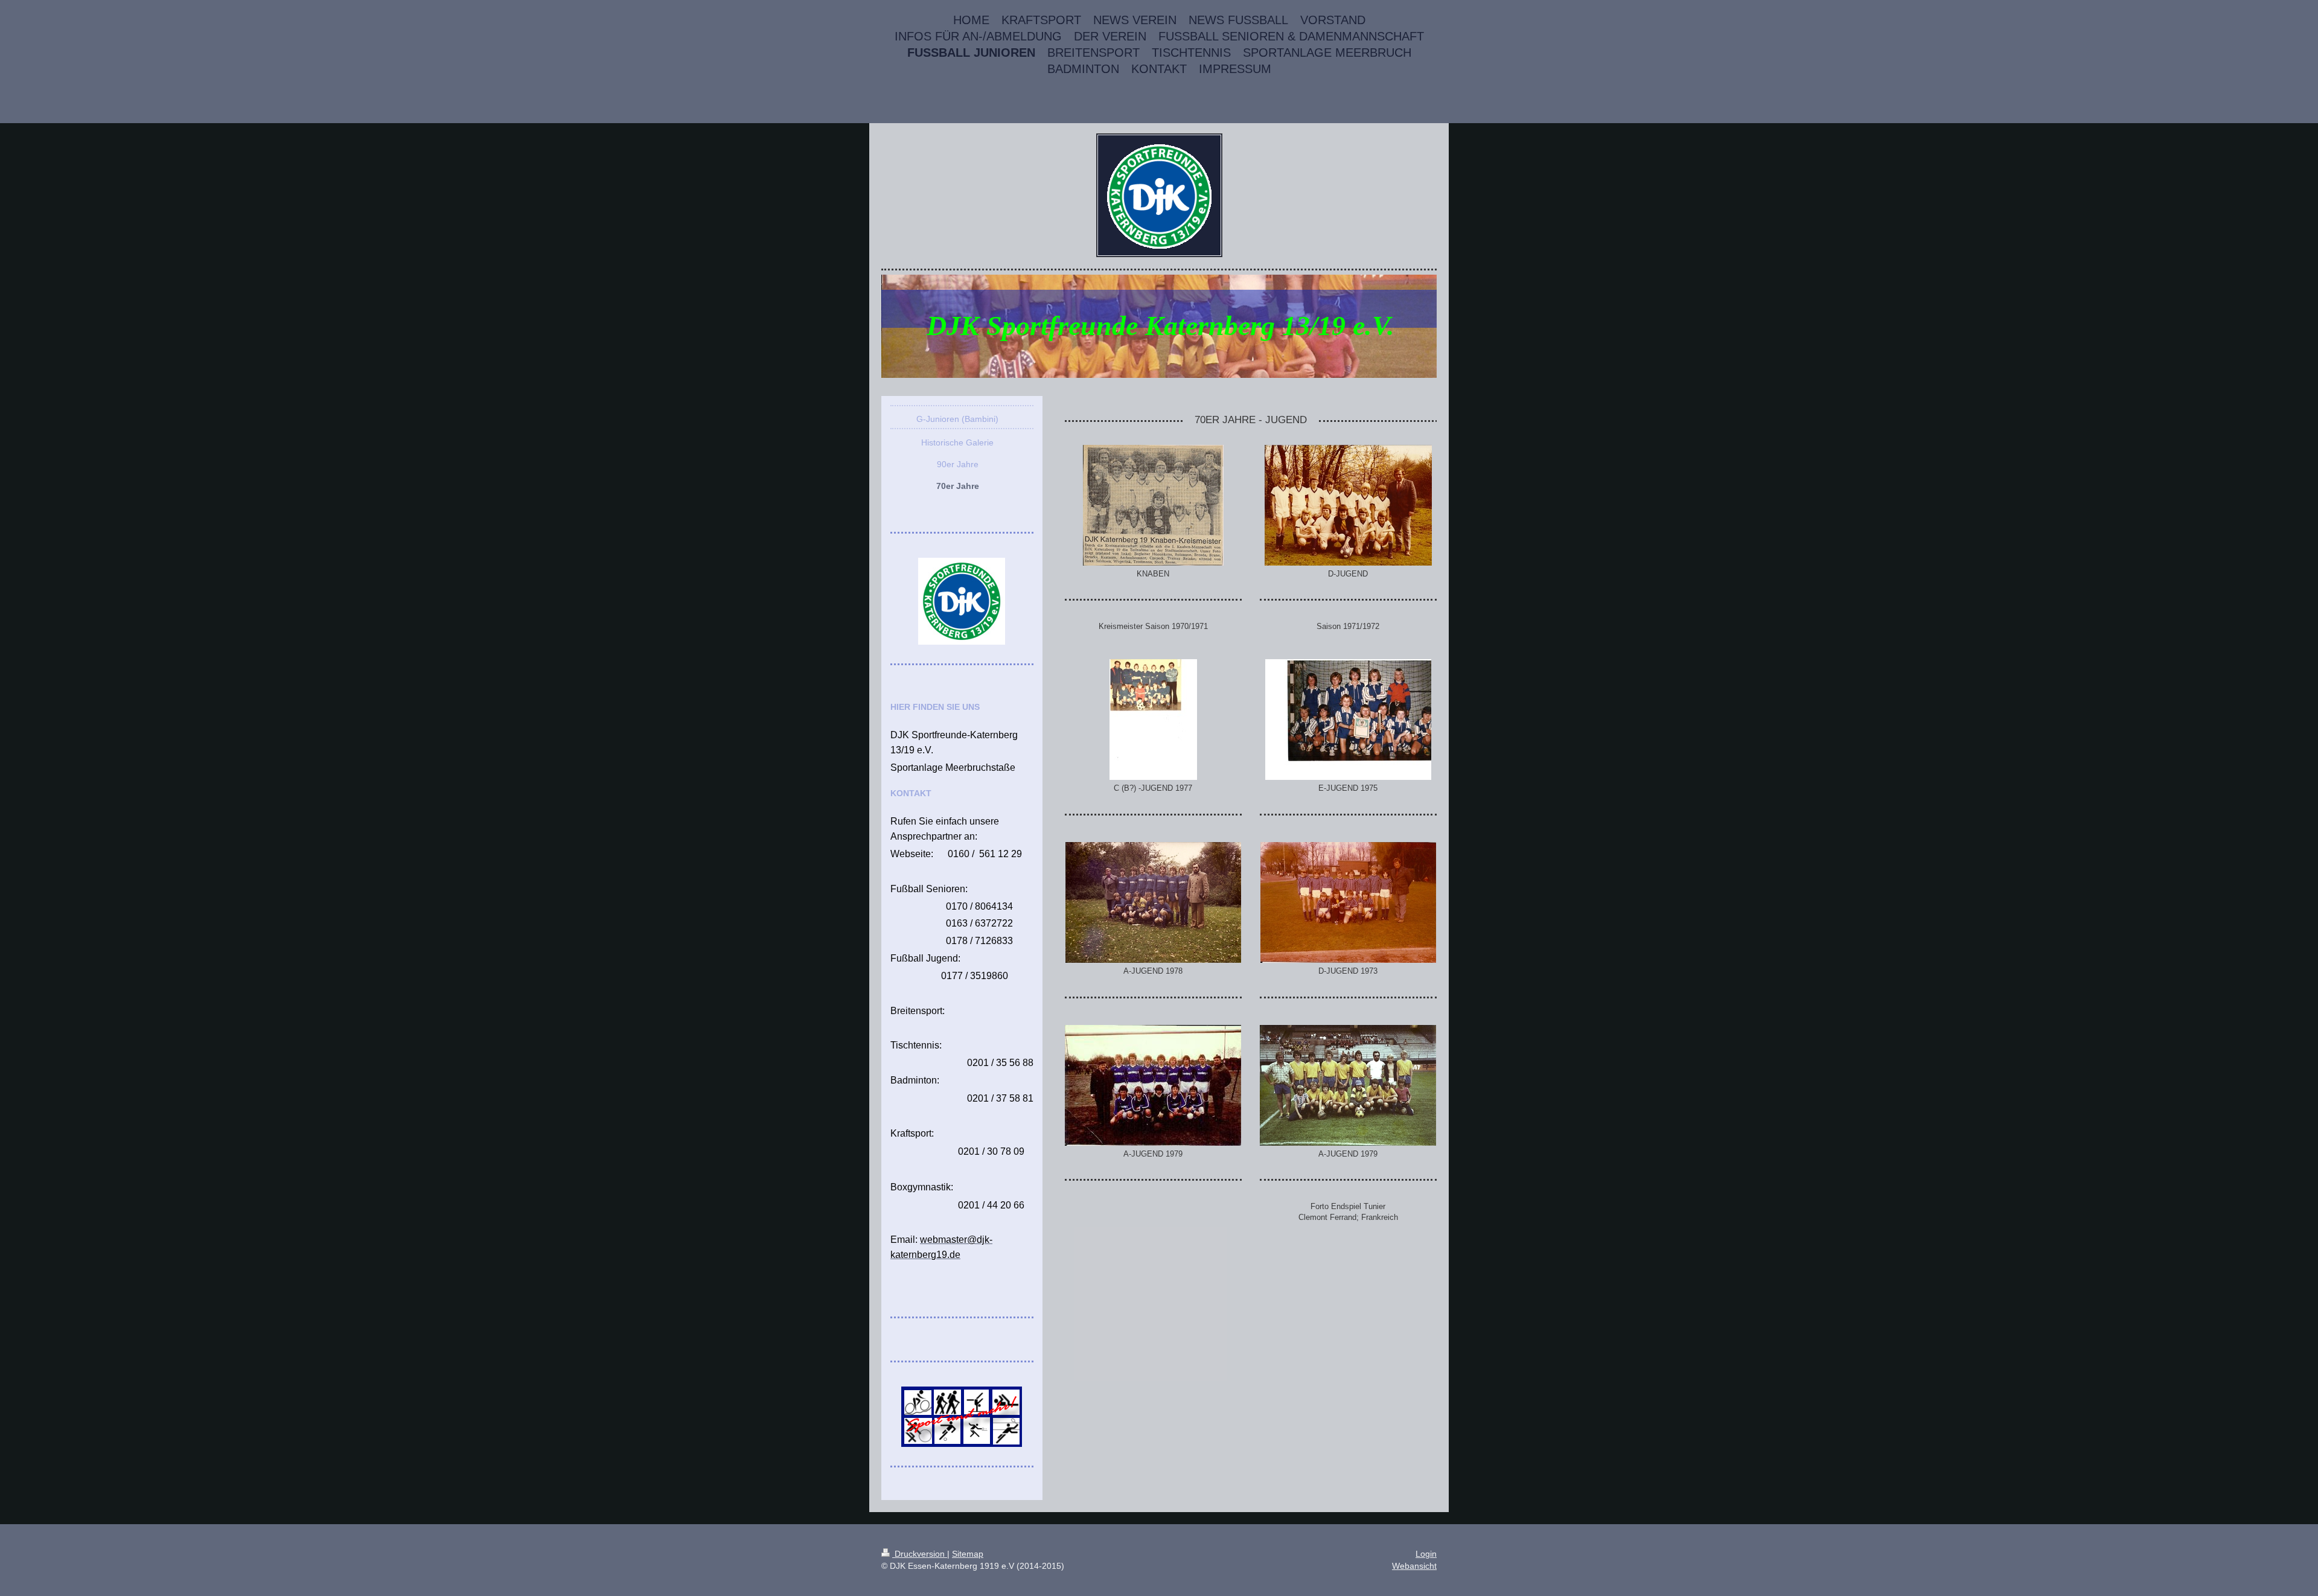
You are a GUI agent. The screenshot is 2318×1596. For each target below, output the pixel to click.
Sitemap (968, 1554)
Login (1426, 1554)
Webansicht (1414, 1566)
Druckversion (920, 1554)
